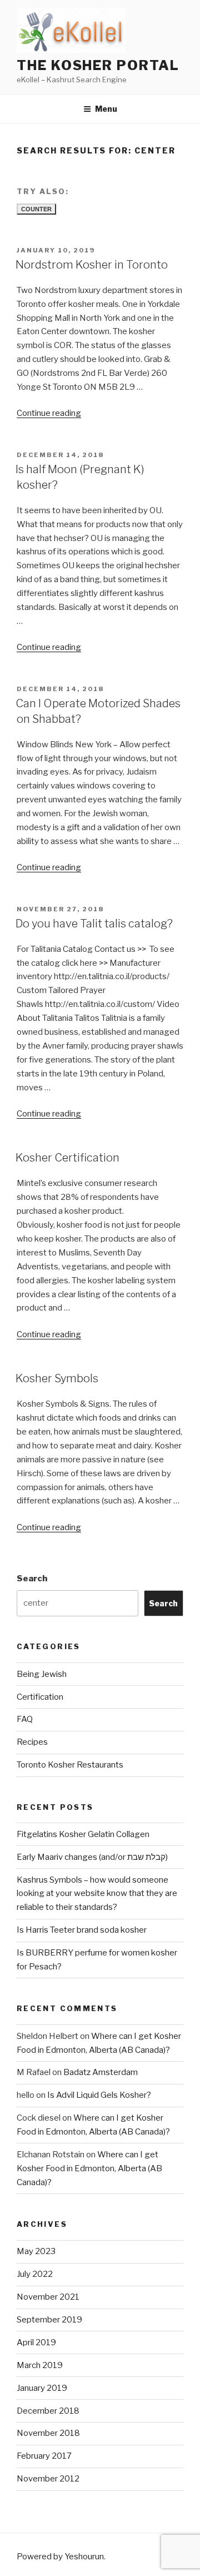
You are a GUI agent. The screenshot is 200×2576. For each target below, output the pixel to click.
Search (32, 1579)
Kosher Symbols (57, 1378)
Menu (106, 109)
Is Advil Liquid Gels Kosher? (99, 2095)
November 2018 (48, 2433)
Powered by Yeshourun (60, 2557)
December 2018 (48, 2411)
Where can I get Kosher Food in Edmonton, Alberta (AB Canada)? (89, 2168)
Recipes (32, 1742)
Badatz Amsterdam (101, 2072)
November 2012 (48, 2479)
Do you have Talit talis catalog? (94, 924)
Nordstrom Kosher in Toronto (92, 265)
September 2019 (49, 2320)
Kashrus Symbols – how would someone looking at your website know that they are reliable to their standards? (97, 1894)
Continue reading (49, 413)
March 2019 (40, 2365)
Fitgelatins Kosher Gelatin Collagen (83, 1834)
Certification (40, 1697)
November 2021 (48, 2297)
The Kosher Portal (98, 65)
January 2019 (42, 2388)
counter (36, 209)
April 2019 (36, 2342)
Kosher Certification (67, 1158)
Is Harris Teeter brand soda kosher (82, 1930)
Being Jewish (42, 1674)
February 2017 (44, 2456)
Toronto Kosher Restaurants (70, 1765)
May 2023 (36, 2251)
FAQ (25, 1719)
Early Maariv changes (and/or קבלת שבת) (92, 1857)
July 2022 (35, 2274)
